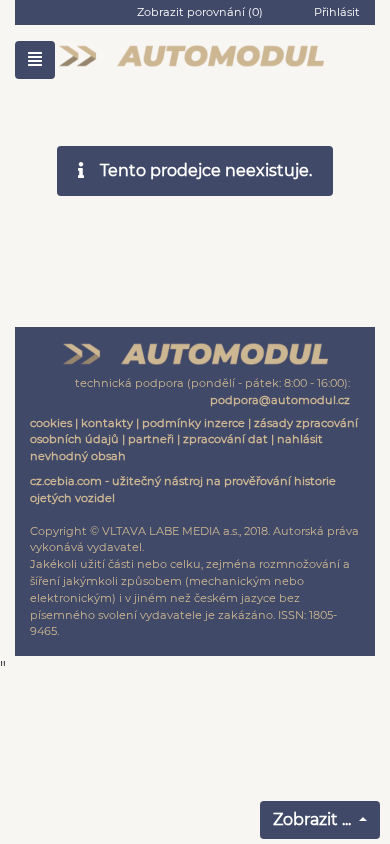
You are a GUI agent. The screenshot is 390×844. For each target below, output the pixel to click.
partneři (151, 439)
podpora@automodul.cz (280, 400)
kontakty (107, 423)
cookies (51, 423)
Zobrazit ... (314, 819)
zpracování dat (225, 439)
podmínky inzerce (193, 423)
